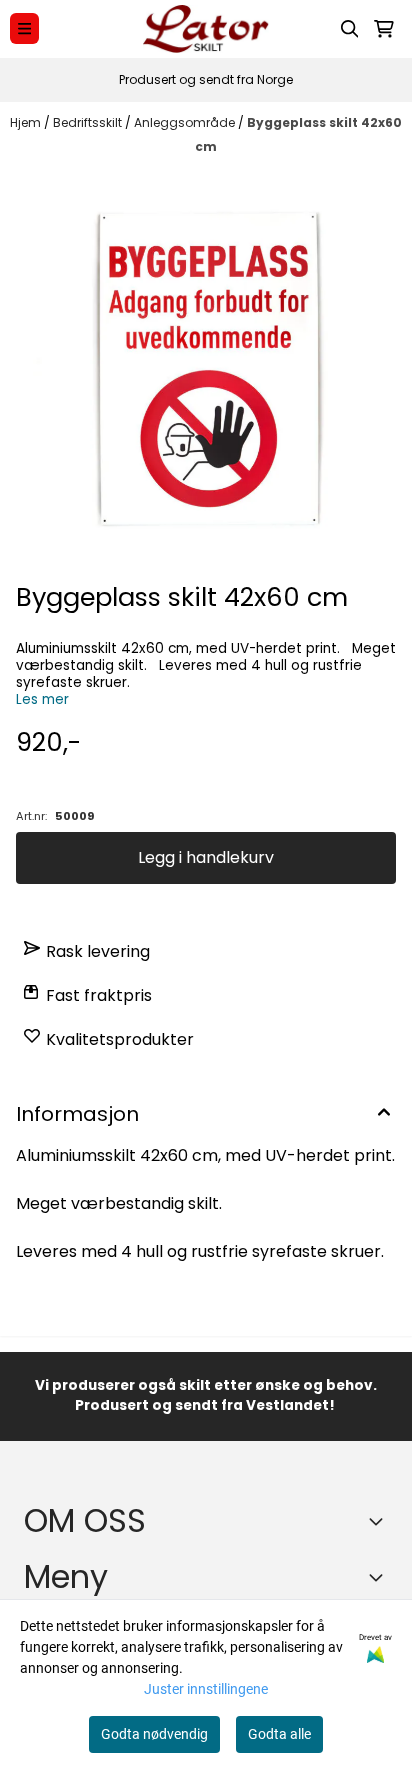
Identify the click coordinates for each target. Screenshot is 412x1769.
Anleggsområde (186, 122)
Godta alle (279, 1734)
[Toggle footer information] (380, 1521)
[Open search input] (350, 29)
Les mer (42, 699)
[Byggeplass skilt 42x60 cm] (206, 372)
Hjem (27, 122)
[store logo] (205, 29)
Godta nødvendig (154, 1734)
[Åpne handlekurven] (384, 29)
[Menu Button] (24, 28)
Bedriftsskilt (89, 122)
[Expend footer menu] (380, 1577)
